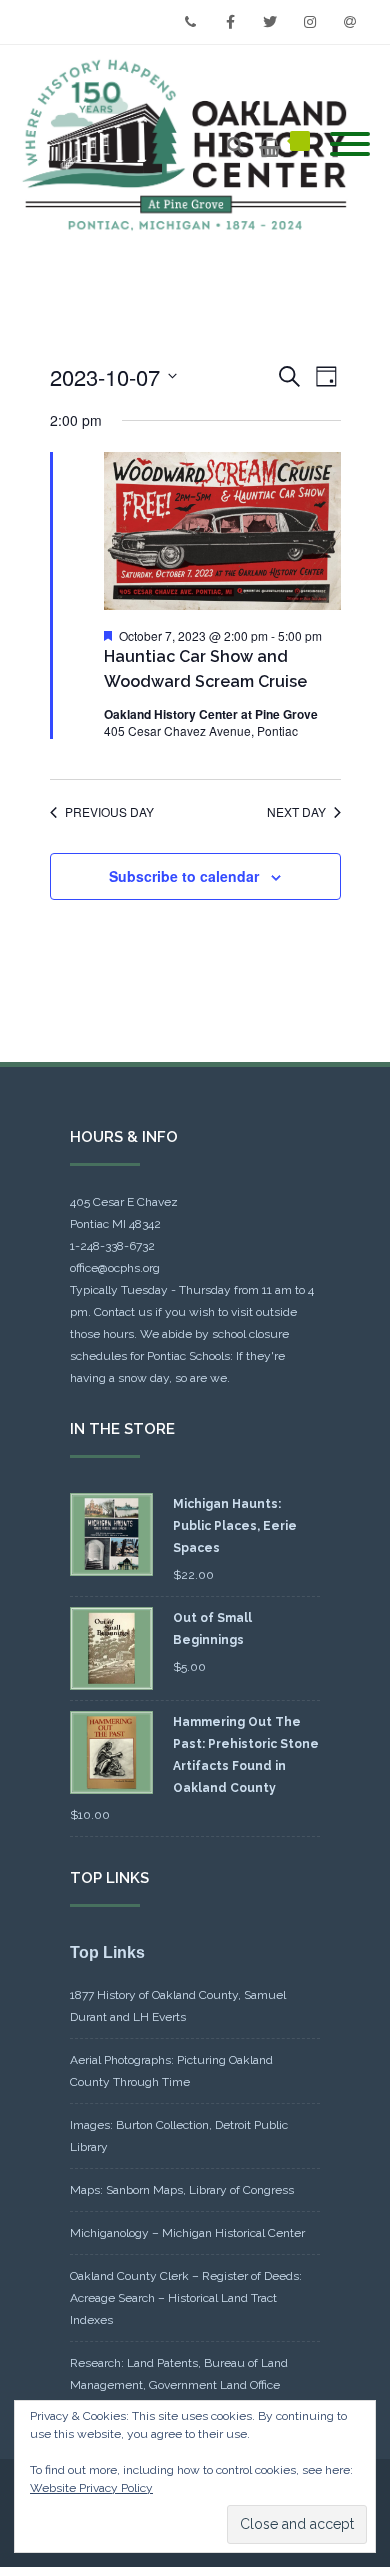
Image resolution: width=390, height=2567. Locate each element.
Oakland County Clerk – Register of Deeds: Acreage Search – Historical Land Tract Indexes (186, 2298)
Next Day (296, 812)
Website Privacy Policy (91, 2488)
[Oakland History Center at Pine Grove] (189, 145)
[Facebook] (230, 22)
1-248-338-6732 (112, 1246)
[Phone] (190, 22)
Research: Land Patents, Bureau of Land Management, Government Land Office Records (179, 2385)
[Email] (350, 22)
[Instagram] (310, 22)
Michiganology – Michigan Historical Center (187, 2233)
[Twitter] (270, 22)
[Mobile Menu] (350, 145)
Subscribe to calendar (184, 876)
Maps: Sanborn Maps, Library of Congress (182, 2190)
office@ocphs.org (115, 1268)
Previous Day (109, 812)
